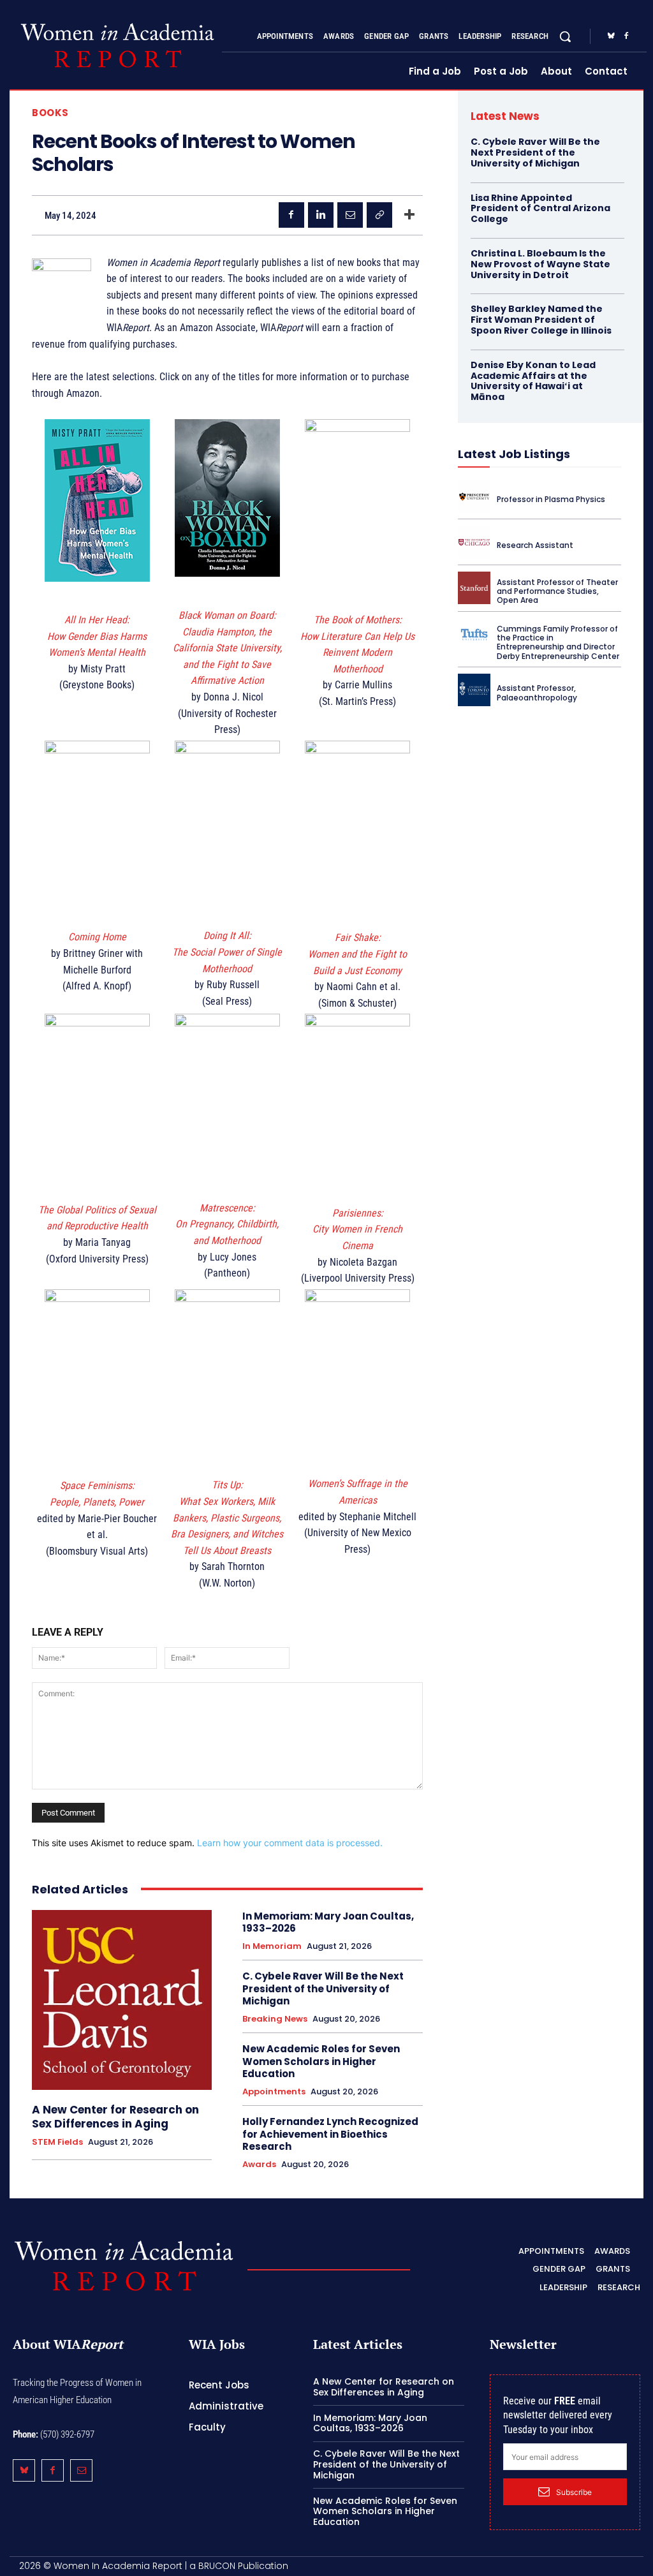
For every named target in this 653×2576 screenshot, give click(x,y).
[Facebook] (626, 36)
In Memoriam (272, 1946)
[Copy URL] (379, 215)
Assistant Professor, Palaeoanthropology (537, 692)
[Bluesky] (611, 36)
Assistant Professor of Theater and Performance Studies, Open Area (557, 591)
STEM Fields (57, 2142)
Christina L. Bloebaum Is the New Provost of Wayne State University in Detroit (540, 264)
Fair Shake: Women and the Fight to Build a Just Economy (357, 954)
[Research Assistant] (474, 542)
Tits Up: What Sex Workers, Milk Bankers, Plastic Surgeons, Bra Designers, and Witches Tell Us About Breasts (227, 1517)
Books (50, 113)
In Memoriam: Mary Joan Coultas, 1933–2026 (328, 1922)
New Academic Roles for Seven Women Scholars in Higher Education (321, 2061)
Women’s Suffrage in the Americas (358, 1492)
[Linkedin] (321, 215)
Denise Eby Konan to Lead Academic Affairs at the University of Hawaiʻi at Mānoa (533, 381)
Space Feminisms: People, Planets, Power (97, 1494)
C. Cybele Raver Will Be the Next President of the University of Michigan (323, 1988)
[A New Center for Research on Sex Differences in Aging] (122, 2000)
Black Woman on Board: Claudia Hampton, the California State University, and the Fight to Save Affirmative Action (227, 648)
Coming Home (97, 937)
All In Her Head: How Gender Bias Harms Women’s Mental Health (97, 636)
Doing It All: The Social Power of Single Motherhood (227, 952)
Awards (259, 2165)
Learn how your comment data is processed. (290, 1843)
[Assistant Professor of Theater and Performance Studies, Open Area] (474, 588)
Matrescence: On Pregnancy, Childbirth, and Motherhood (227, 1224)
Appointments (274, 2092)
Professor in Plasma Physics (551, 499)
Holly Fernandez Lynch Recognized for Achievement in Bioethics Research (330, 2134)
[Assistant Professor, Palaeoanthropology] (474, 690)
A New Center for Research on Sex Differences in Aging (115, 2117)
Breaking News (275, 2019)
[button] (565, 36)
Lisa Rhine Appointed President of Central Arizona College (540, 209)
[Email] (350, 215)
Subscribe (574, 2492)
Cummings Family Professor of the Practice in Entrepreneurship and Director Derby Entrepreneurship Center (558, 642)
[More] (409, 215)
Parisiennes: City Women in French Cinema (357, 1229)
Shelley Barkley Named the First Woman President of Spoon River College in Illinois (541, 320)
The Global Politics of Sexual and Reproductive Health (97, 1218)
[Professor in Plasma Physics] (474, 497)
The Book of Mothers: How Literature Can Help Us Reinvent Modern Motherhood (357, 644)
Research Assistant (535, 545)
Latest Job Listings (514, 454)
